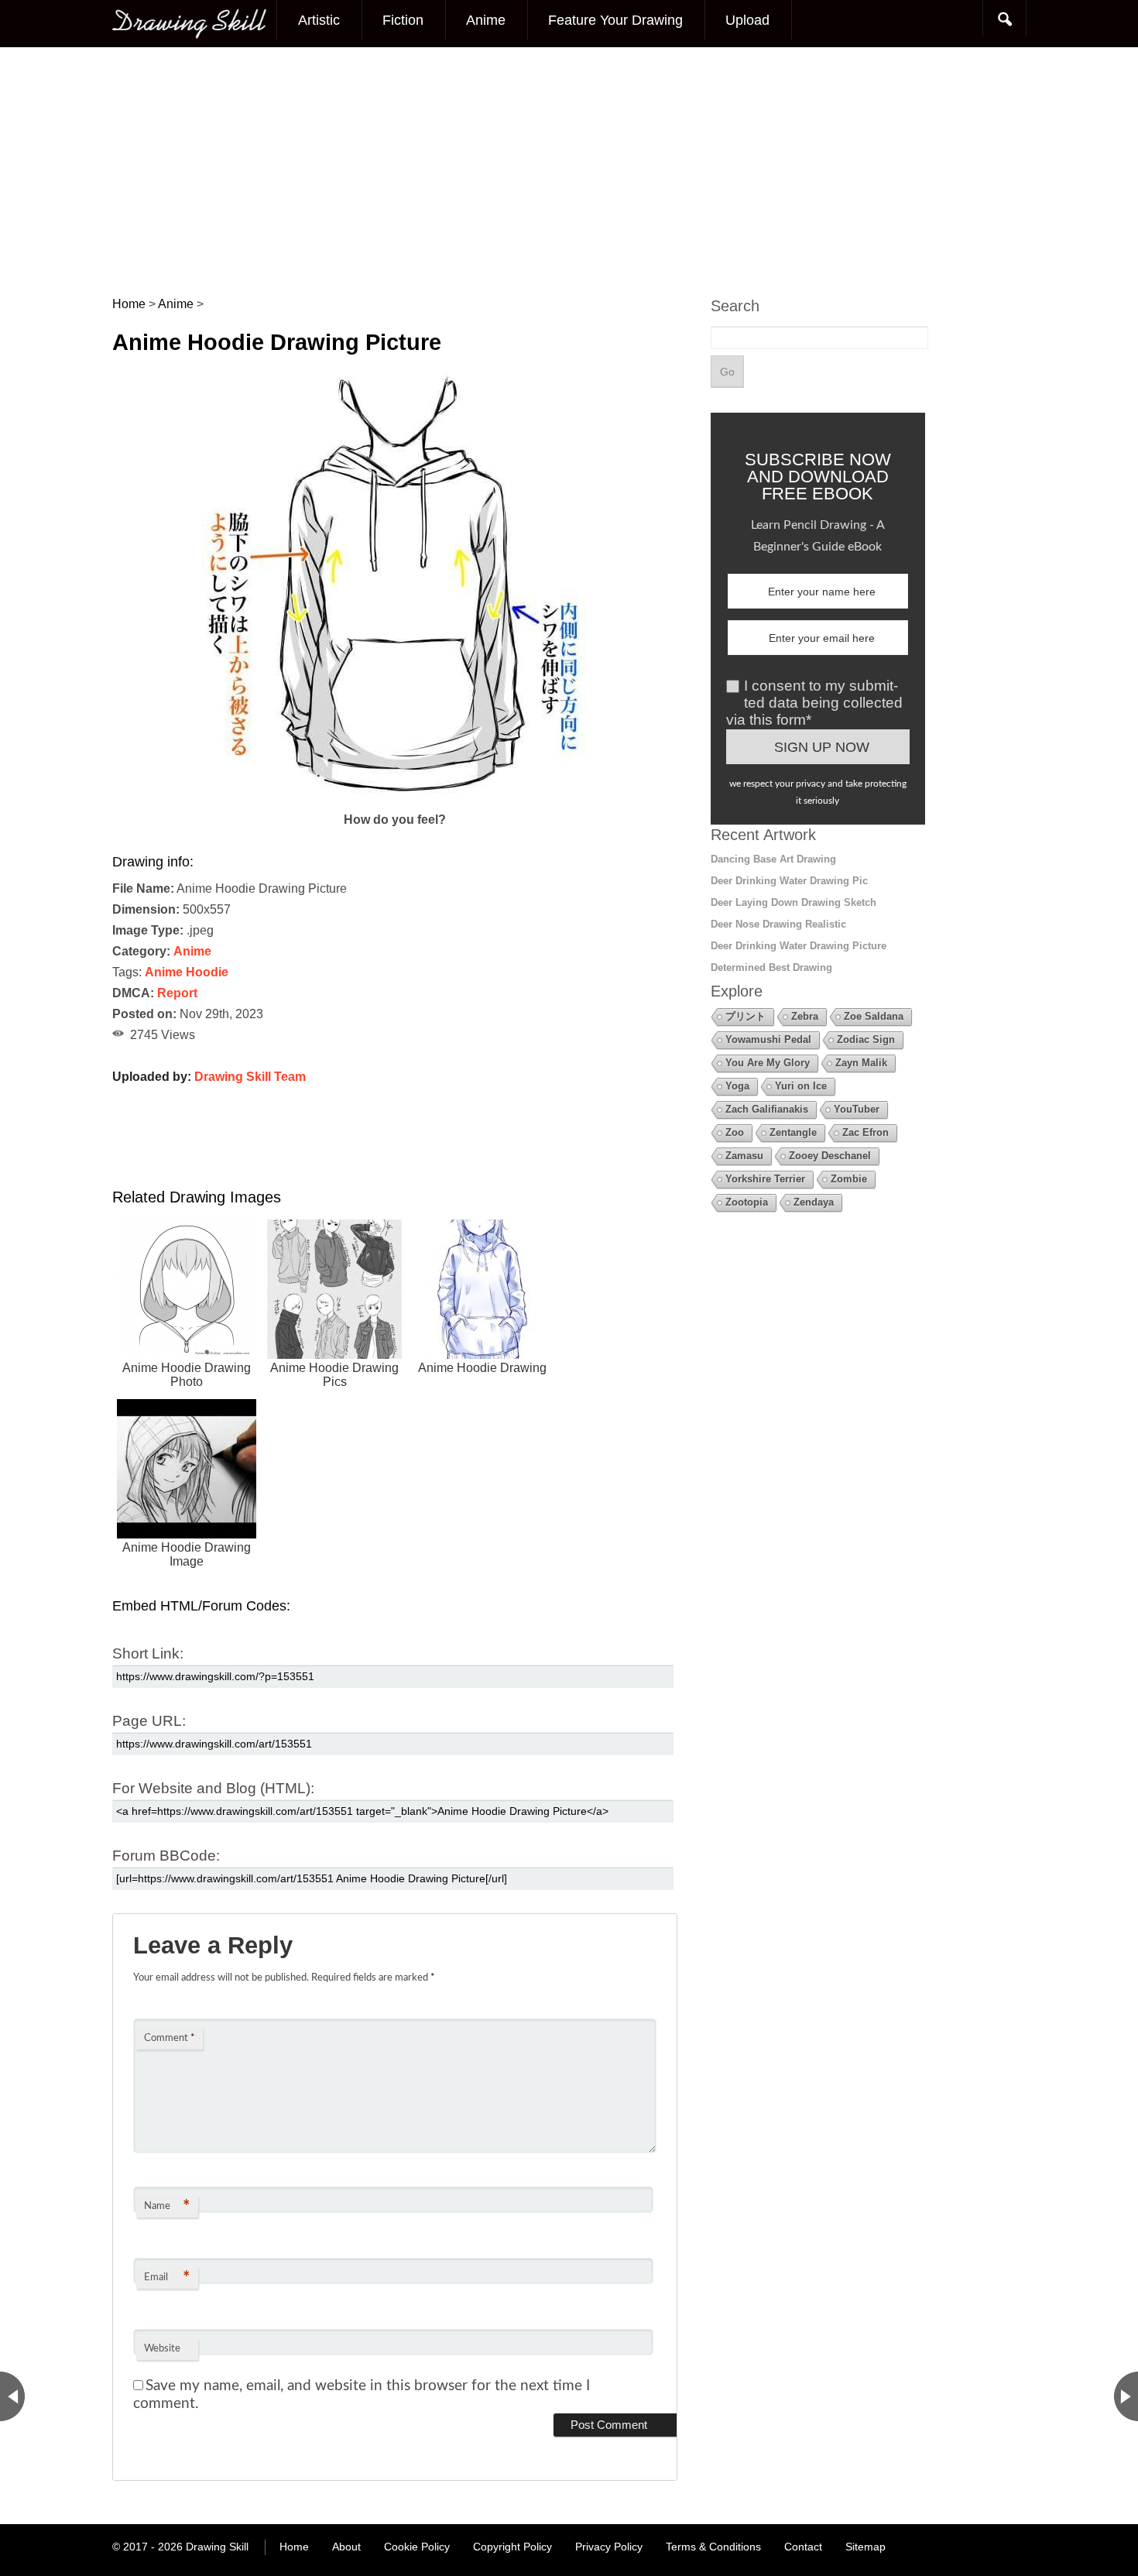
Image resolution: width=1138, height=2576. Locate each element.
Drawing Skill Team (250, 1077)
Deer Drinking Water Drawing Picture (799, 946)
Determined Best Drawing (771, 967)
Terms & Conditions (713, 2547)
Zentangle (793, 1132)
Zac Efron (865, 1132)
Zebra (805, 1016)
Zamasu (744, 1156)
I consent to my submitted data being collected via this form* (814, 703)
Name (167, 2207)
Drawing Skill (217, 2547)
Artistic (319, 20)
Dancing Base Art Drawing (773, 859)
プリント (746, 1016)
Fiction (403, 20)
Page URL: (149, 1721)
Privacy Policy (609, 2547)
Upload (747, 20)
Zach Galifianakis (767, 1109)
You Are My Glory (768, 1063)
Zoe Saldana (874, 1016)
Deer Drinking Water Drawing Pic (789, 881)
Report (177, 993)
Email (167, 2278)
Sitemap (865, 2547)
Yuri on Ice (801, 1086)
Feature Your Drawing (615, 20)
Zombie (849, 1179)
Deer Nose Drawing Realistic (778, 924)
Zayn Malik (861, 1063)
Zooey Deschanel (830, 1156)
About (346, 2547)
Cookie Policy (417, 2547)
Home (294, 2547)
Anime (486, 20)
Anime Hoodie (187, 972)
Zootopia (747, 1202)
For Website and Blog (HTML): (213, 1788)
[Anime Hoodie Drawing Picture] (395, 799)
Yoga (737, 1086)
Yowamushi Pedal (768, 1039)
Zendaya (814, 1202)
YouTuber (857, 1109)
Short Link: (148, 1653)
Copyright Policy (512, 2547)
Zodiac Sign (866, 1039)
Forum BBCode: (166, 1856)
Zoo (735, 1132)
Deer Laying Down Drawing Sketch (794, 902)
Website (162, 2349)
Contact (803, 2547)
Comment (170, 2038)
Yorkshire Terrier (765, 1179)
